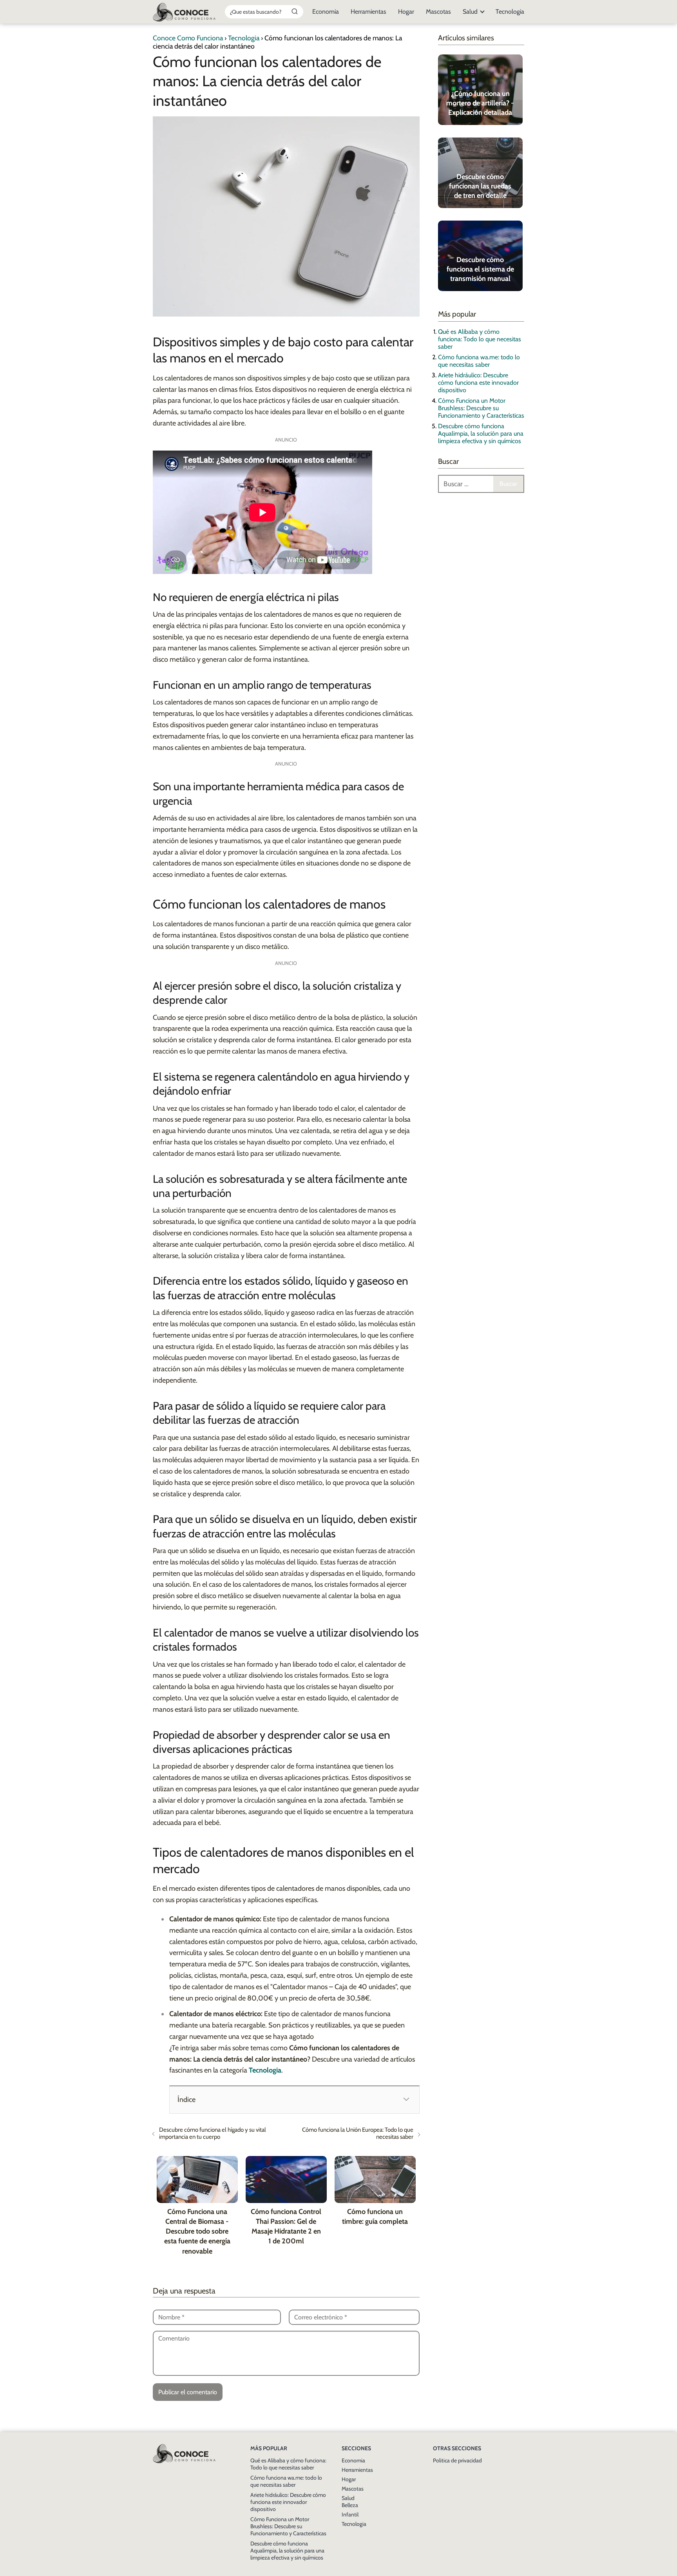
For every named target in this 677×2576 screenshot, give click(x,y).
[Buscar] (295, 11)
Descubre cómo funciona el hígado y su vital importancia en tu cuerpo (213, 2133)
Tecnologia (510, 12)
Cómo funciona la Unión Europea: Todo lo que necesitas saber (358, 2133)
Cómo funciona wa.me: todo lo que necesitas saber (479, 361)
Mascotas (438, 12)
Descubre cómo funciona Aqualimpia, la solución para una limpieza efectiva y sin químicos (481, 434)
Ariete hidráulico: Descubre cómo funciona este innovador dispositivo (478, 383)
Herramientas (368, 12)
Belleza (350, 2505)
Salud (470, 12)
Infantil (350, 2514)
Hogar (406, 12)
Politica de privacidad (457, 2460)
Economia (326, 12)
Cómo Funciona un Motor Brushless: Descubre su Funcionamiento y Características (481, 408)
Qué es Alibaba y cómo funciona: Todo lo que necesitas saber (480, 339)
